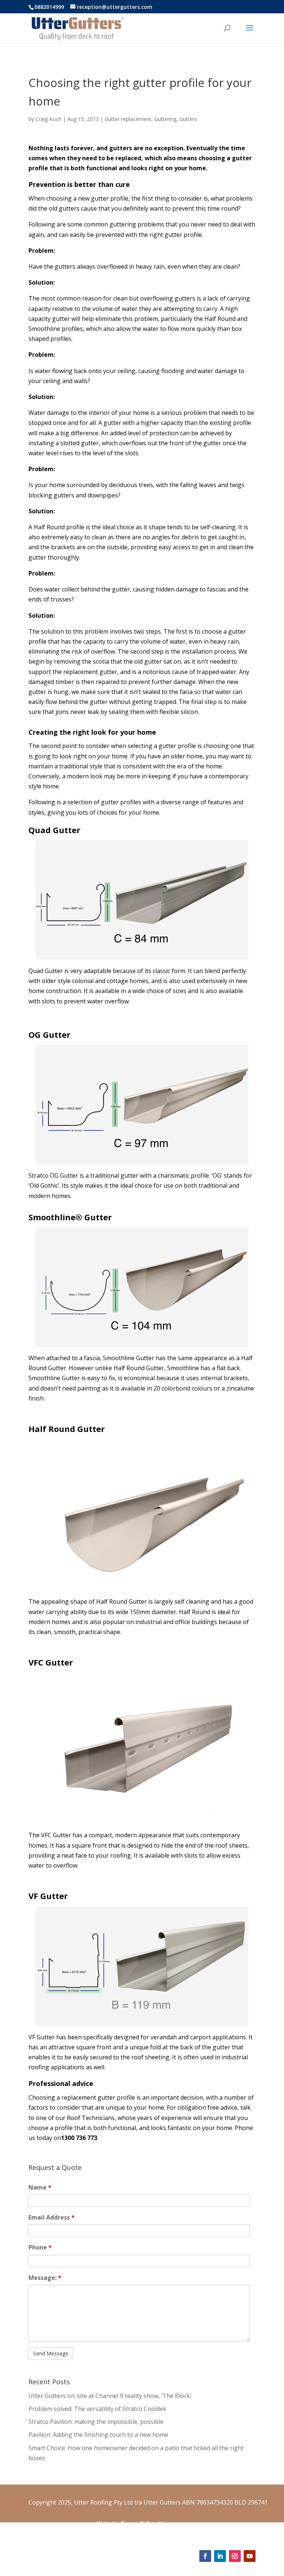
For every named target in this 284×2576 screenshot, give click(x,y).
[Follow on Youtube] (250, 2556)
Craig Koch (48, 119)
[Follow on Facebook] (205, 2556)
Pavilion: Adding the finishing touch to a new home (98, 2435)
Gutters (188, 119)
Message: (45, 2278)
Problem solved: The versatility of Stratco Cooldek (97, 2409)
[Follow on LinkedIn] (220, 2556)
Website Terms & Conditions (136, 2523)
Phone (40, 2247)
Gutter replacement (128, 119)
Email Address (52, 2217)
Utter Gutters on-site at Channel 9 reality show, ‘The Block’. (110, 2396)
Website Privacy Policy (127, 2533)
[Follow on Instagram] (235, 2556)
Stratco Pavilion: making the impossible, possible (96, 2422)
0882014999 (49, 7)
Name (40, 2187)
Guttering (165, 119)
